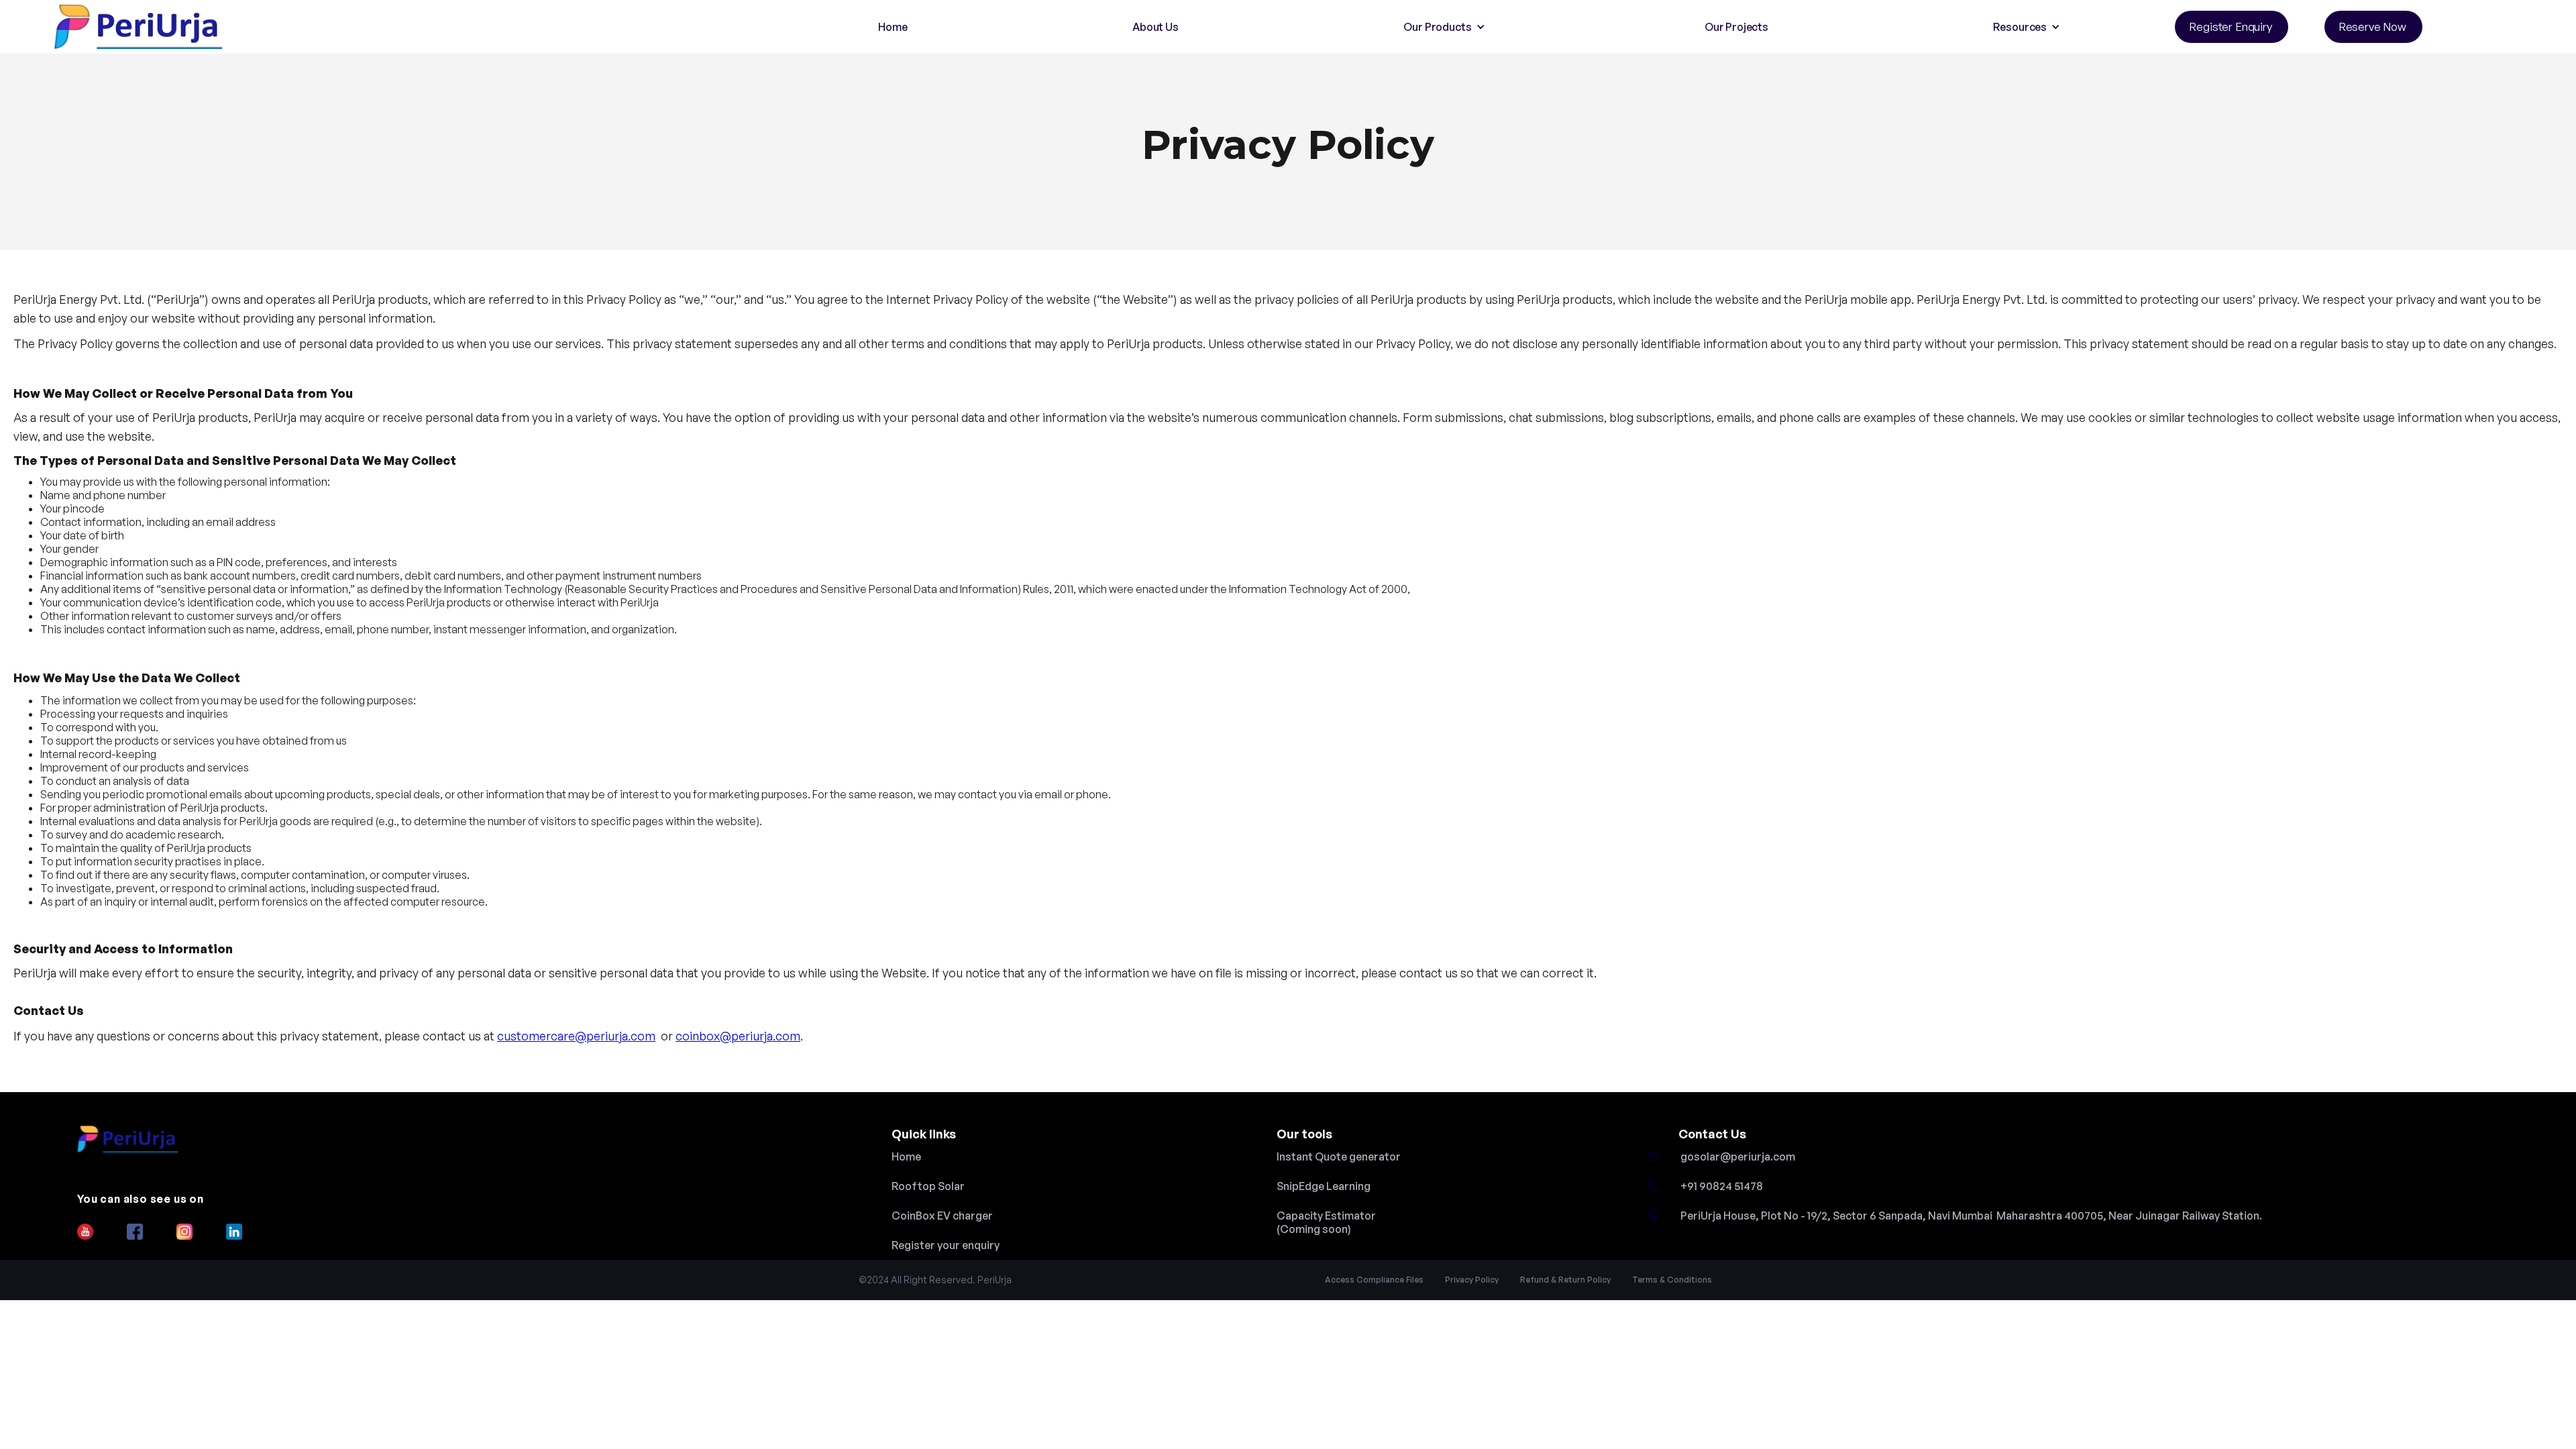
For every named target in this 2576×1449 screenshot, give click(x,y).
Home (893, 27)
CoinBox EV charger (942, 1216)
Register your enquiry (946, 1245)
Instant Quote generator (1339, 1157)
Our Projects (1736, 27)
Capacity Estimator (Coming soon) (1326, 1222)
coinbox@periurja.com (738, 1036)
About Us (1156, 27)
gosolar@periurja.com (1738, 1157)
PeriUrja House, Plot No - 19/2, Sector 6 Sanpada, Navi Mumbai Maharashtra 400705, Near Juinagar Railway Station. (1971, 1216)
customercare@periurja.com (576, 1036)
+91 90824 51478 (1722, 1186)
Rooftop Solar (928, 1186)
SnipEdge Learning (1324, 1186)
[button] (1441, 27)
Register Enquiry (2230, 26)
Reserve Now (2372, 26)
